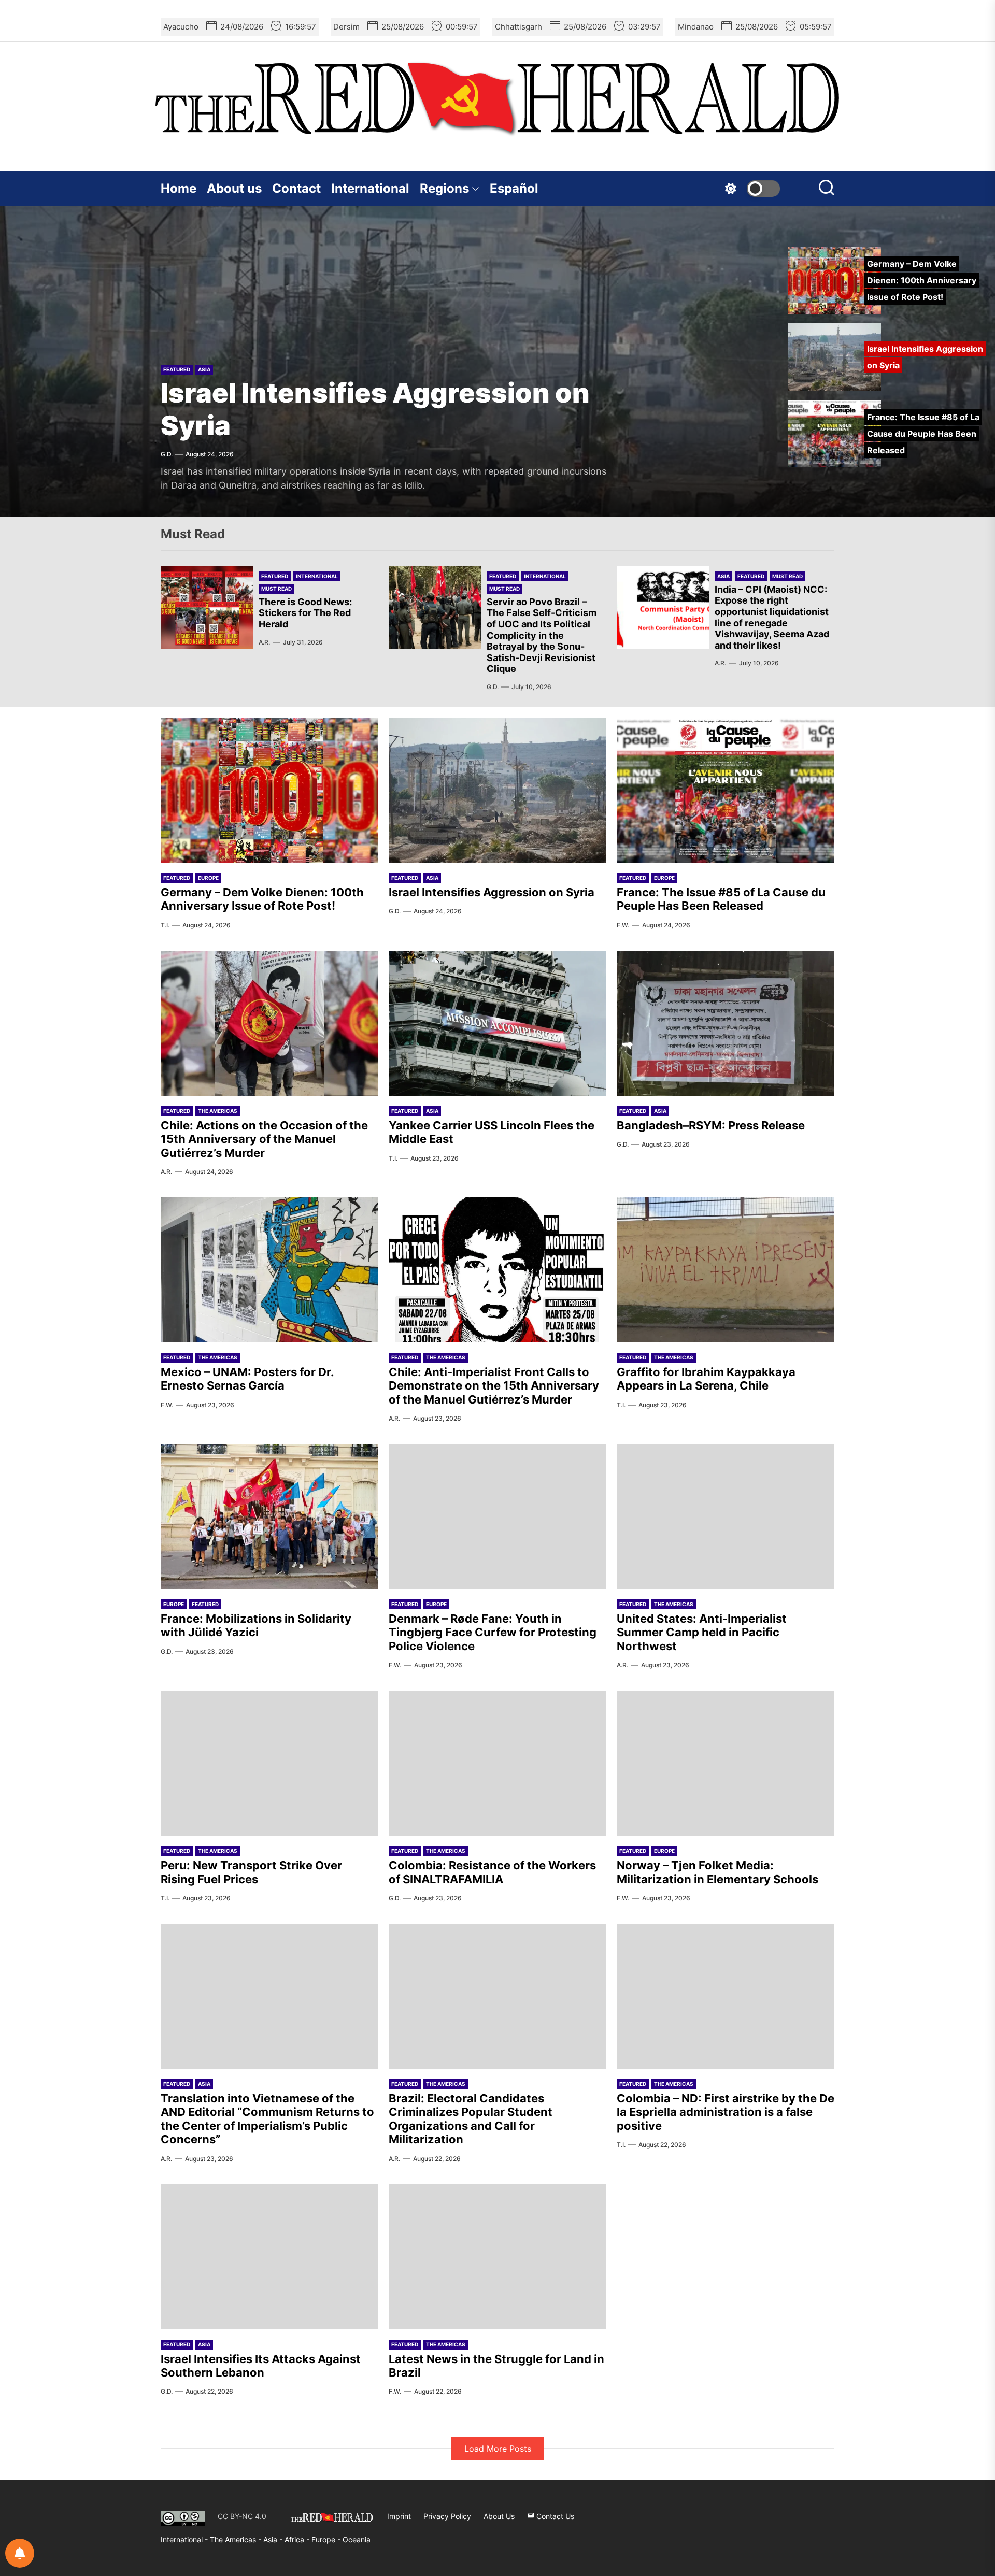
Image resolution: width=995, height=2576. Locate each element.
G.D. (493, 687)
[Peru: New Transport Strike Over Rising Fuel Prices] (269, 1763)
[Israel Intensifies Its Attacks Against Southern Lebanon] (269, 2257)
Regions (444, 188)
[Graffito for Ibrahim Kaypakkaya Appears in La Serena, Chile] (726, 1270)
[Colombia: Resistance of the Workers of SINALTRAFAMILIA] (497, 1763)
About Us (499, 2516)
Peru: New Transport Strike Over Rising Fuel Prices (251, 1872)
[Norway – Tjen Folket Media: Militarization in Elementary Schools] (726, 1763)
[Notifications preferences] (20, 2553)
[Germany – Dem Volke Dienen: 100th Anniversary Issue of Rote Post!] (269, 790)
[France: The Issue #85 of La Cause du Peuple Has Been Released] (726, 790)
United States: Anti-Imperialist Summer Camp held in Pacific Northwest (702, 1632)
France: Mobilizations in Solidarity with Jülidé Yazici (256, 1625)
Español (514, 188)
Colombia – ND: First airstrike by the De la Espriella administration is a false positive (726, 2112)
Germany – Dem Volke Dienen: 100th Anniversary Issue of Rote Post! (262, 899)
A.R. (264, 642)
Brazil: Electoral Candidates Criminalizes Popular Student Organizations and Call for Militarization (471, 2119)
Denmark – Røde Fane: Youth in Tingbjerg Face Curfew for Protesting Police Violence (493, 1632)
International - (185, 2539)
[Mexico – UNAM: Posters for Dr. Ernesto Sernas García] (269, 1270)
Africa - (298, 2539)
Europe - (327, 2539)
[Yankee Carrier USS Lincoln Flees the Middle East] (497, 1023)
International (370, 188)
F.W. (167, 468)
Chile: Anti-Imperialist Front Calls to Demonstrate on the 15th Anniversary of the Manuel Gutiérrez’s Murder (494, 1386)
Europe (208, 351)
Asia (723, 576)
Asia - (274, 2539)
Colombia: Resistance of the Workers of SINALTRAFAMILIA (492, 1872)
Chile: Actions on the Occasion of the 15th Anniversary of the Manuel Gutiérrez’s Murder (264, 1139)
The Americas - (237, 2539)
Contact (296, 188)
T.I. (165, 925)
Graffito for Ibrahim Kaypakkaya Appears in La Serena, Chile (706, 1379)
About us (234, 188)
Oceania (357, 2539)
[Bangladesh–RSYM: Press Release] (726, 1023)
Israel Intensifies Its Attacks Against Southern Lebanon (261, 2366)
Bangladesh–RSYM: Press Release (711, 1125)
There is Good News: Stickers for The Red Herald (305, 613)
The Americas (218, 1111)
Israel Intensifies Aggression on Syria (492, 892)
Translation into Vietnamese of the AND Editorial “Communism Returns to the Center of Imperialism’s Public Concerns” (267, 2119)
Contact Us (554, 2516)
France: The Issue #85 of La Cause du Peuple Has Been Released (345, 407)
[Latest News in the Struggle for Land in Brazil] (497, 2257)
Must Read (276, 589)
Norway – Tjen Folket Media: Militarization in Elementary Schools (717, 1872)
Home (179, 188)
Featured (177, 351)
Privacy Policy (447, 2516)
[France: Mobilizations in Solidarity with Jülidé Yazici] (269, 1516)
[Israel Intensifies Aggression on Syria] (497, 790)
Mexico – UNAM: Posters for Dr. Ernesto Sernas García (247, 1379)
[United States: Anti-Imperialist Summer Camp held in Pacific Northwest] (726, 1516)
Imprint (399, 2516)
